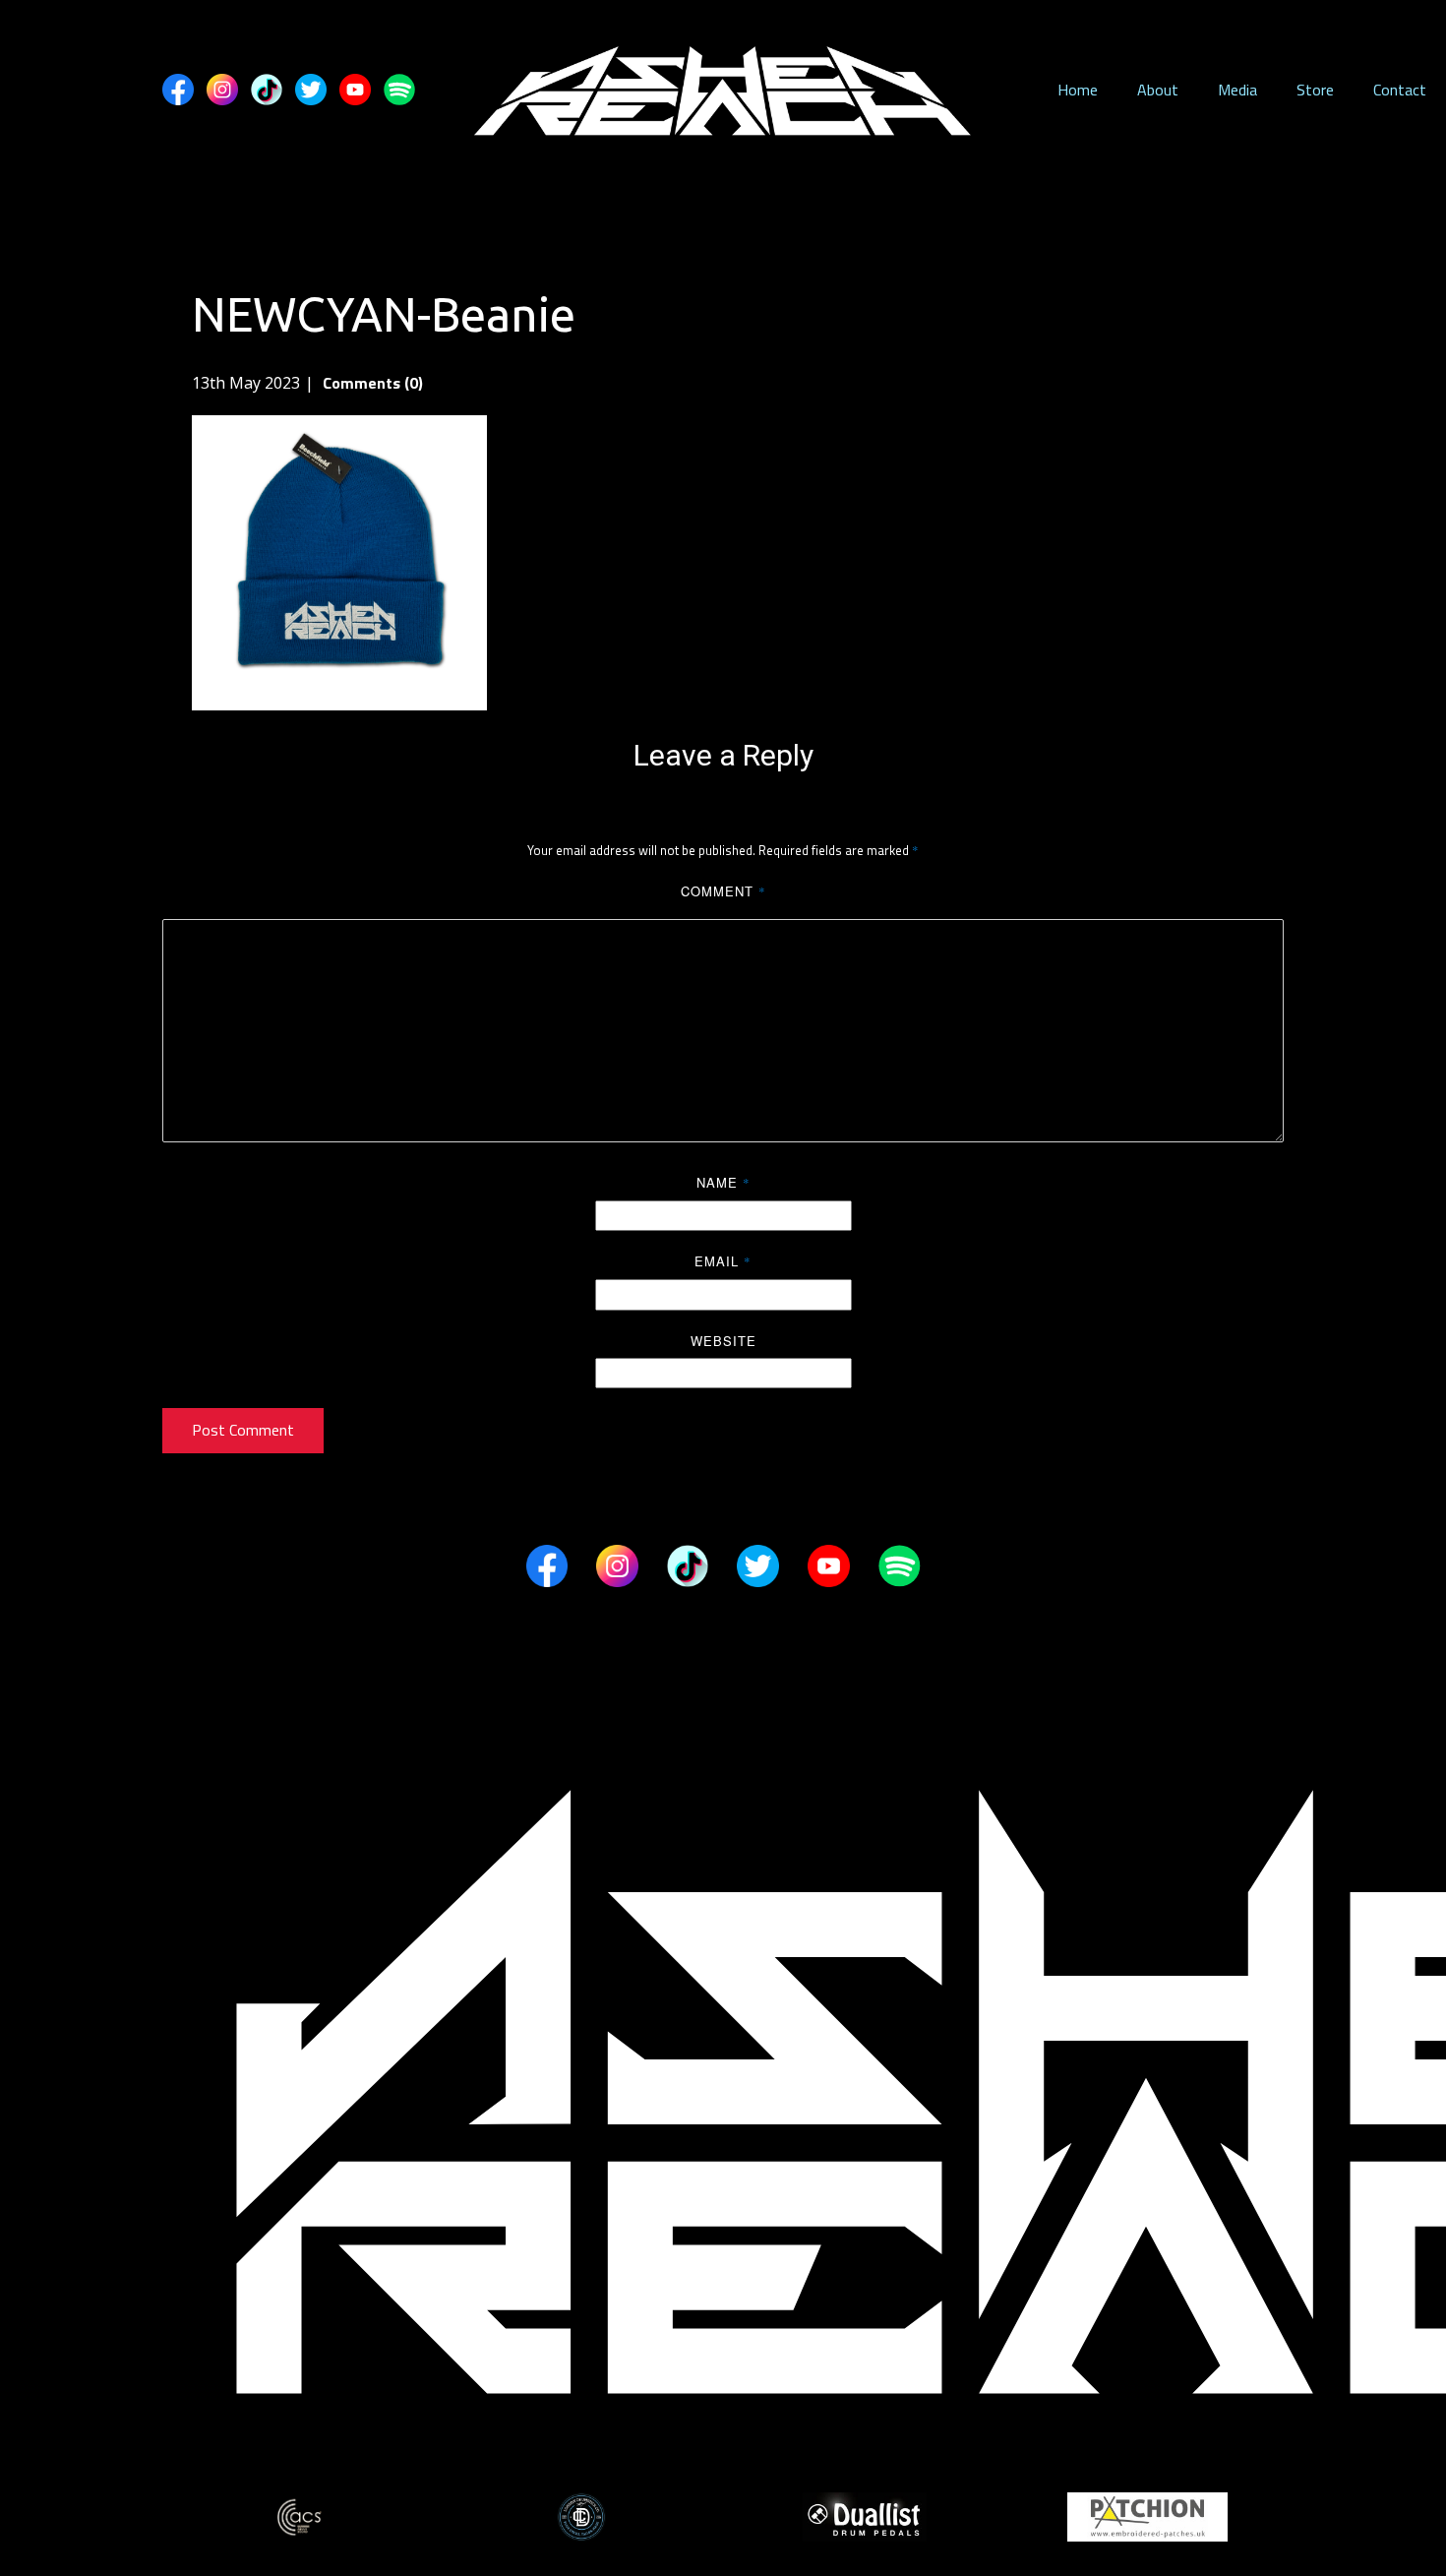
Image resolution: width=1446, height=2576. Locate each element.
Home (1078, 90)
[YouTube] (355, 90)
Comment (723, 891)
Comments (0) (371, 383)
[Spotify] (399, 90)
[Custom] (267, 90)
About (1158, 90)
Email (723, 1261)
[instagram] (222, 90)
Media (1237, 90)
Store (1315, 90)
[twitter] (311, 90)
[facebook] (178, 90)
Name (723, 1182)
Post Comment (243, 1430)
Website (723, 1341)
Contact (1400, 90)
